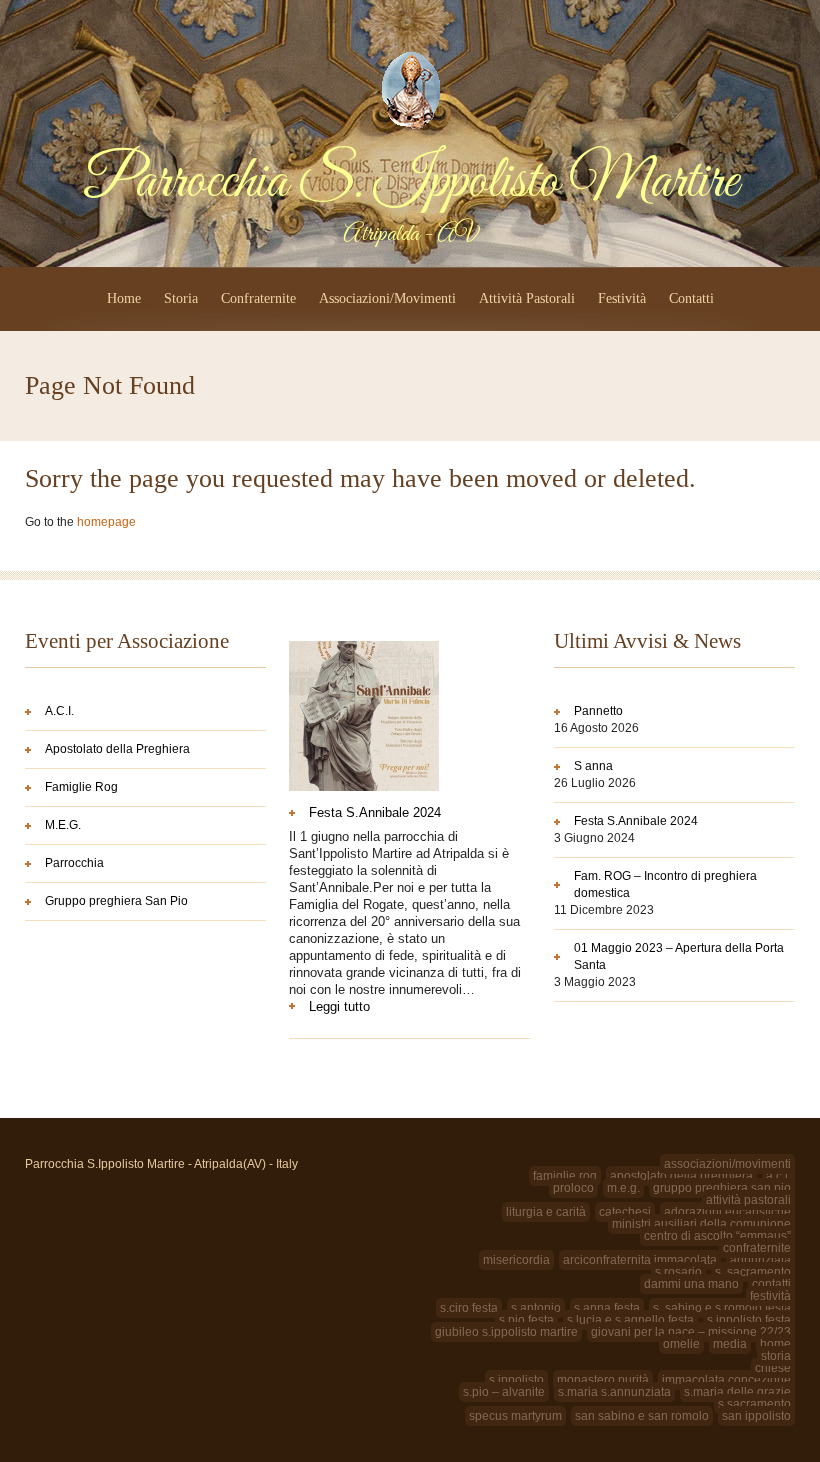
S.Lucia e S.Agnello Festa (630, 1320)
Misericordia (516, 1260)
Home (124, 298)
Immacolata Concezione (726, 1380)
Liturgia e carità (546, 1212)
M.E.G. (63, 825)
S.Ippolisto (516, 1380)
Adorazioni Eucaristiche (727, 1212)
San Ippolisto (756, 1416)
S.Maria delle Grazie (737, 1392)
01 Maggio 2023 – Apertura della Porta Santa (679, 956)
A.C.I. (59, 711)
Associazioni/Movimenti (387, 298)
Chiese (773, 1368)
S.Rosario (678, 1272)
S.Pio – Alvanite (504, 1392)
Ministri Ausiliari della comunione (701, 1224)
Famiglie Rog (81, 787)
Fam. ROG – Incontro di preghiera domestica (665, 884)
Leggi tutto (370, 1006)
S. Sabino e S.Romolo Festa (722, 1308)
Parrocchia (74, 863)
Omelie (681, 1344)
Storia (181, 298)
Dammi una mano (691, 1284)
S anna (593, 766)
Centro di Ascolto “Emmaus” (717, 1236)
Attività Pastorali (527, 298)
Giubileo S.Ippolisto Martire (506, 1332)
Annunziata (760, 1260)
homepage (106, 522)
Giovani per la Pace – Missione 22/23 (691, 1332)
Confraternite (258, 298)
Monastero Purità (603, 1380)
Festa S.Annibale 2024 (375, 812)
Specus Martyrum (515, 1416)
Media (730, 1344)
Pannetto (598, 711)
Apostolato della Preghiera (117, 749)
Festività (622, 298)
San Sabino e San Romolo (642, 1416)
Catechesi (625, 1212)
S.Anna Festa (607, 1308)
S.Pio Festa (526, 1320)
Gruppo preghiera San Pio (116, 901)
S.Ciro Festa (469, 1308)
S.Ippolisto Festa (749, 1320)
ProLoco (573, 1188)
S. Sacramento (753, 1272)
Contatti (691, 298)
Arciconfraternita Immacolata (640, 1260)
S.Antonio (536, 1308)
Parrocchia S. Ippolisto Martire (410, 182)
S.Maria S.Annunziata (614, 1392)
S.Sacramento (754, 1404)
